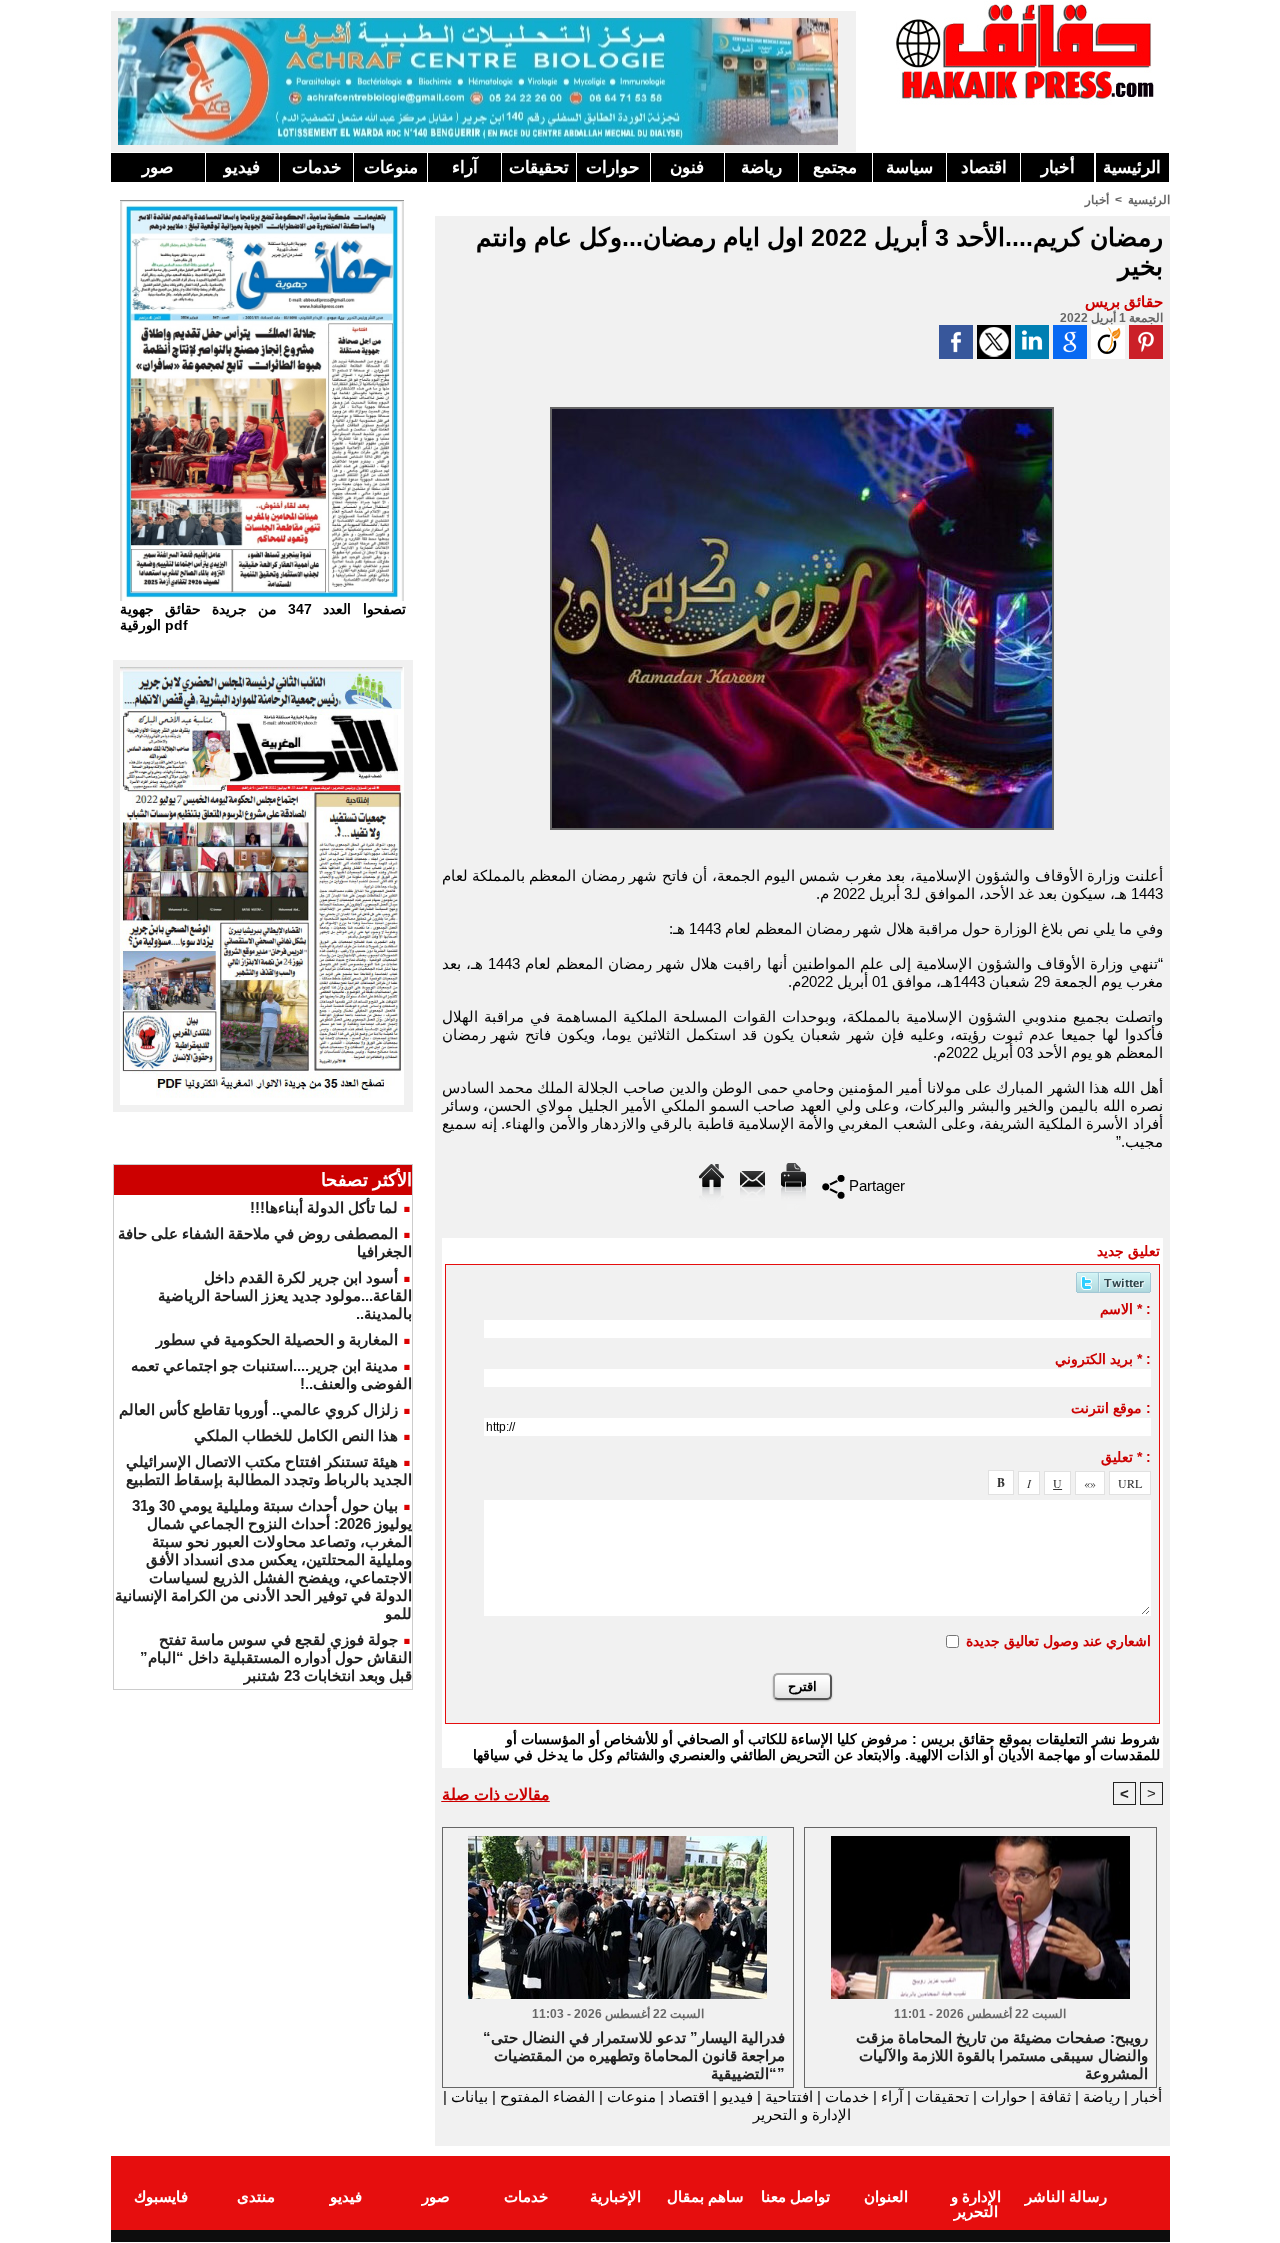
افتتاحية (789, 2096)
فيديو (242, 167)
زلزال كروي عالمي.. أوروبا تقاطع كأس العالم (258, 1409)
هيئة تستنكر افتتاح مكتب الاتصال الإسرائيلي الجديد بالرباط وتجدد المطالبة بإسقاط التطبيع (269, 1470)
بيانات (469, 2096)
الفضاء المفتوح (545, 2096)
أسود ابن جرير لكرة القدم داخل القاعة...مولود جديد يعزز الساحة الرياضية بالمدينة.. (285, 1295)
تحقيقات (539, 167)
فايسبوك (161, 2196)
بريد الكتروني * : (1103, 1359)
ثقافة (1055, 2096)
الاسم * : (1125, 1309)
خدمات (317, 167)
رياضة (761, 167)
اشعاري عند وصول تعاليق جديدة (1058, 1641)
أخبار (1058, 167)
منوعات (391, 167)
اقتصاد (984, 167)
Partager (875, 1185)
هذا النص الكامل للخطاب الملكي (296, 1435)
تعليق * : (1126, 1457)
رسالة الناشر (1066, 2196)
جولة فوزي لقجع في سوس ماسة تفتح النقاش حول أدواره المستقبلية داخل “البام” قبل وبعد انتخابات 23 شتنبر (276, 1657)
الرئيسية (1132, 167)
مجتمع (835, 167)
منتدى (256, 2196)
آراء (465, 167)
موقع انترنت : (1111, 1408)
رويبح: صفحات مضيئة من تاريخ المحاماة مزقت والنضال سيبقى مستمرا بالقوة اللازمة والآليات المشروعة (1002, 2054)
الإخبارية (615, 2196)
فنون (687, 167)
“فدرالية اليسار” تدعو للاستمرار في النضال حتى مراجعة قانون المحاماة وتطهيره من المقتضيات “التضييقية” (634, 2054)
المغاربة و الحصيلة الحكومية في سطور (277, 1339)
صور (157, 167)
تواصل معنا (795, 2196)
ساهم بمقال (705, 2196)
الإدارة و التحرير (802, 2114)
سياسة (909, 167)
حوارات (613, 167)
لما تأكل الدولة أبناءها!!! (324, 1207)
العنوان (886, 2196)
